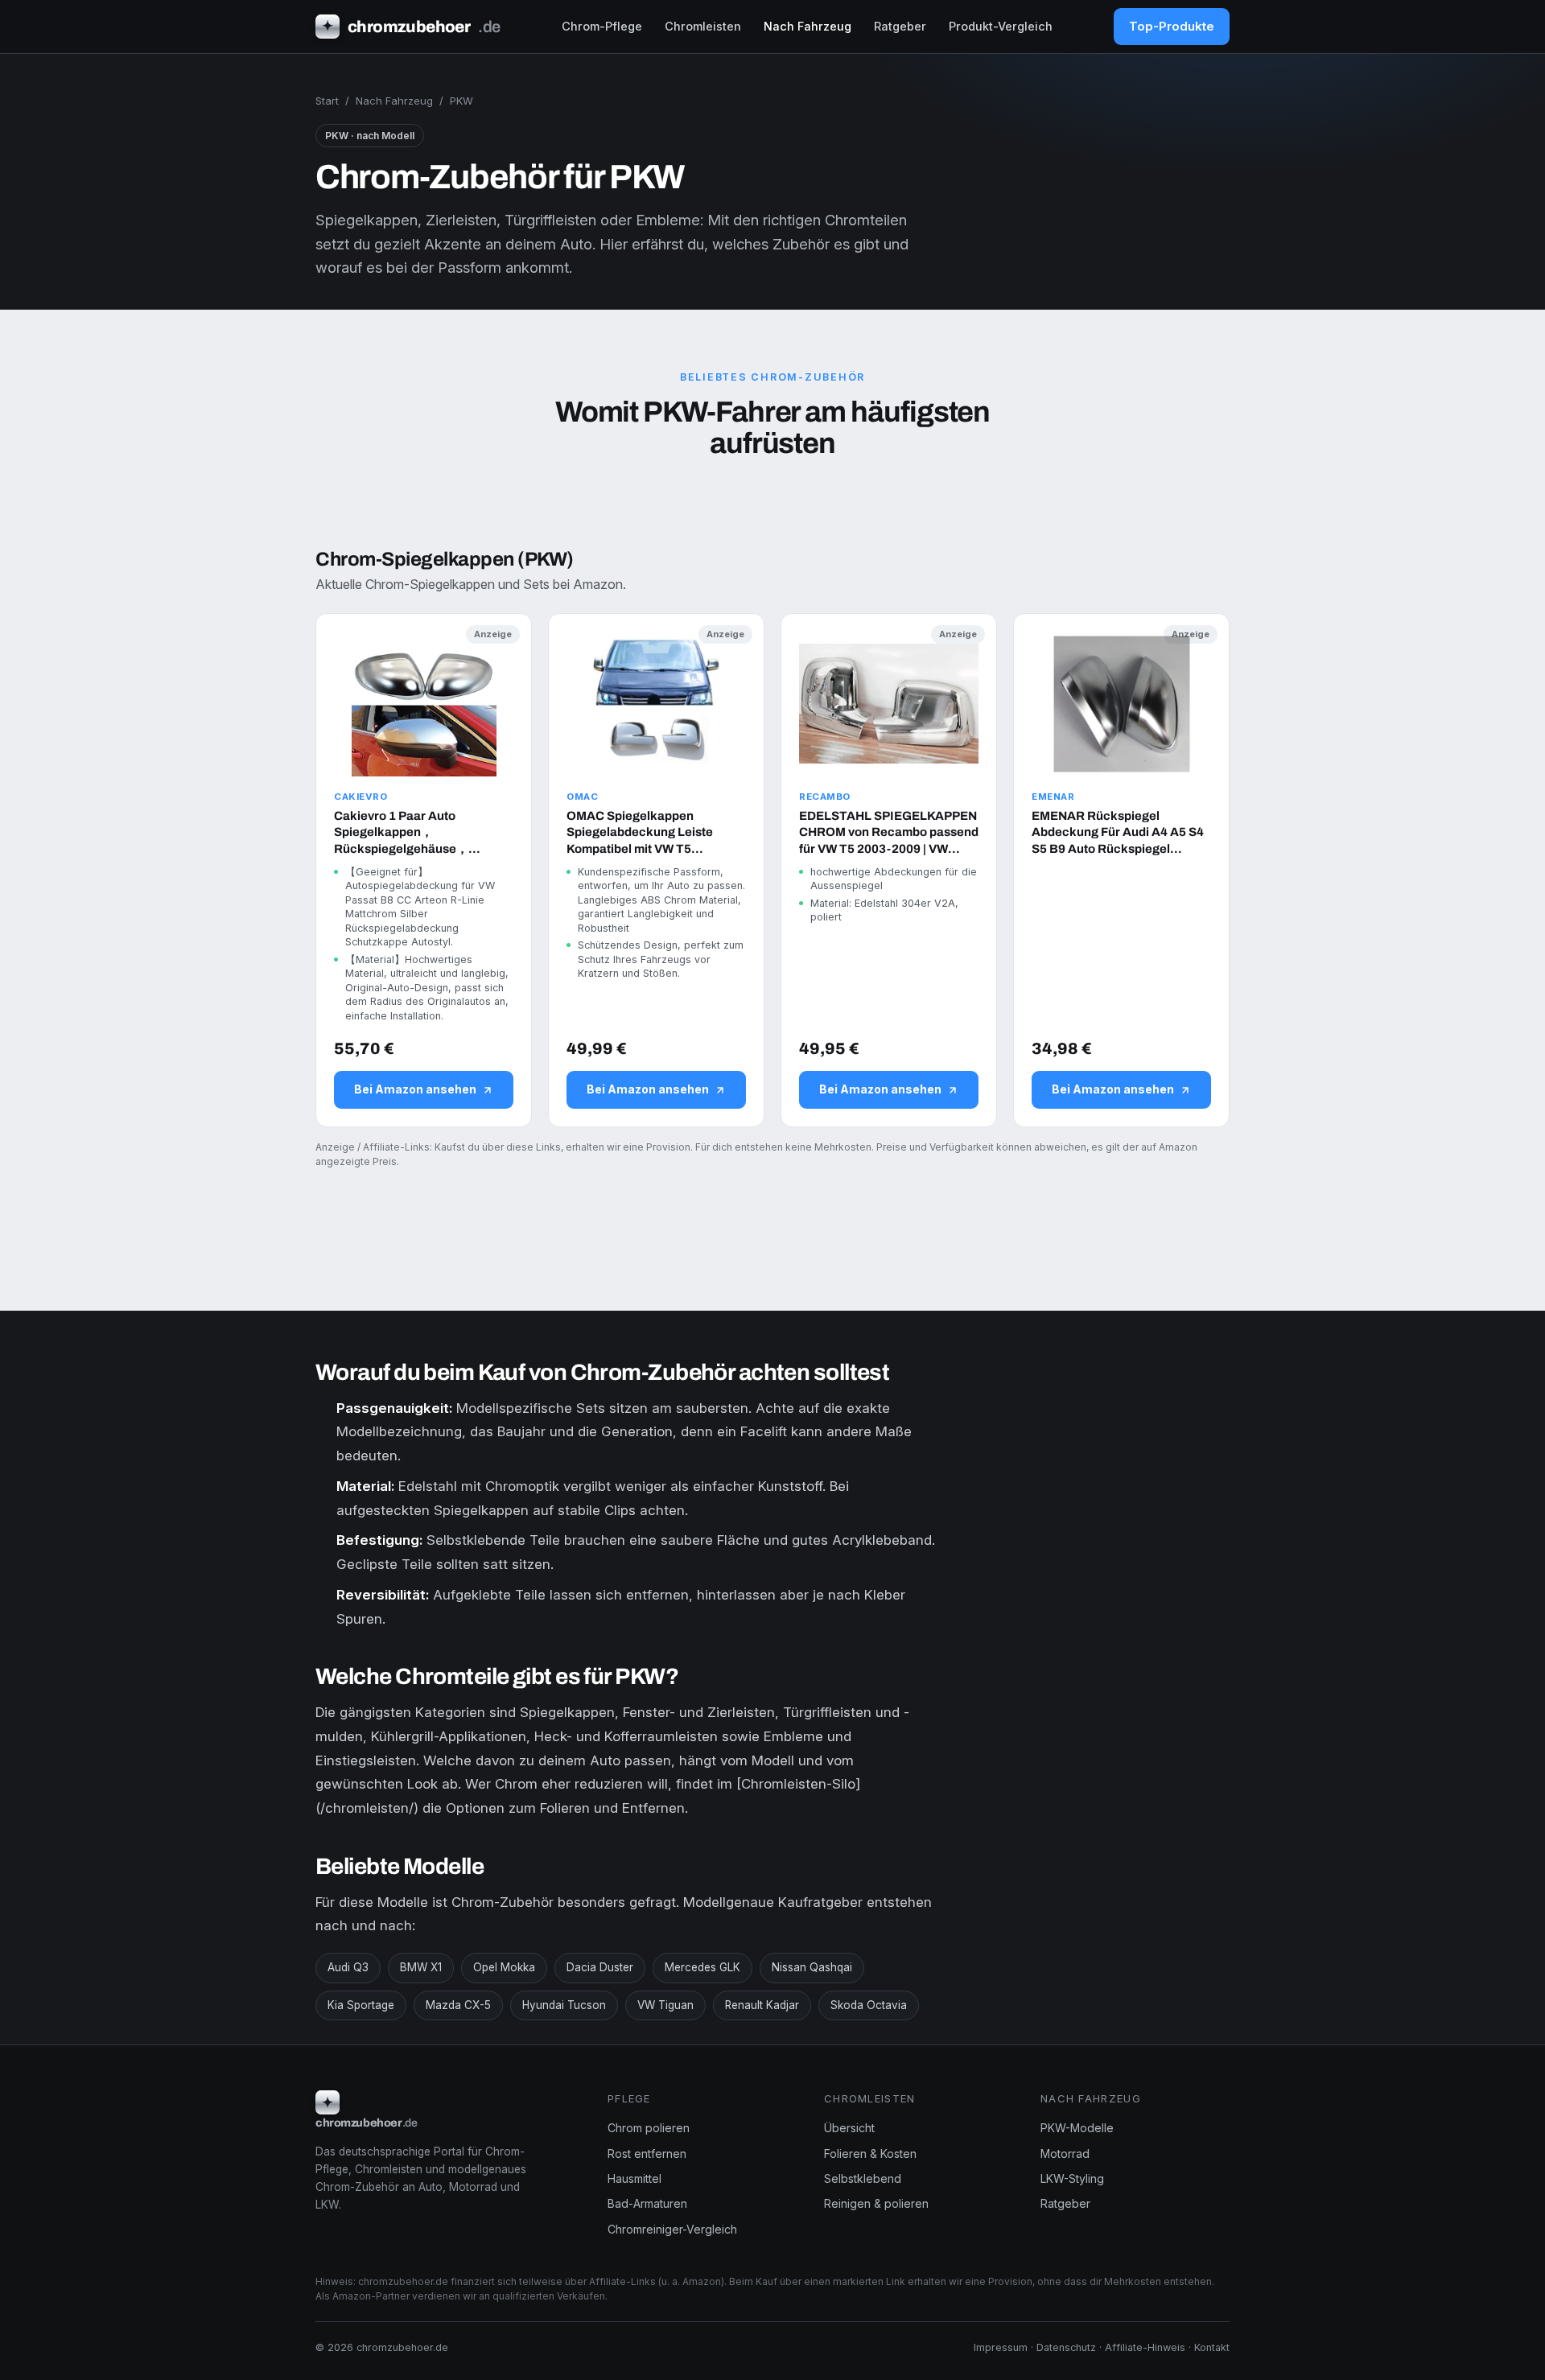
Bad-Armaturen (647, 2203)
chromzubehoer (411, 27)
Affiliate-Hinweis (1145, 2347)
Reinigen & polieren (876, 2203)
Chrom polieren (649, 2128)
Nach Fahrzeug (808, 26)
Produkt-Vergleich (1001, 26)
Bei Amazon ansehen (415, 1089)
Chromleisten (703, 26)
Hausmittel (634, 2178)
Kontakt (1212, 2347)
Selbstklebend (863, 2178)
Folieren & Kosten (870, 2154)
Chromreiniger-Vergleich (672, 2229)
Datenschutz (1066, 2347)
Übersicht (849, 2128)
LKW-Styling (1072, 2178)
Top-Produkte (1172, 26)
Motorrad (1065, 2154)
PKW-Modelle (1077, 2128)
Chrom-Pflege (602, 26)
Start (327, 101)
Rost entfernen (647, 2154)
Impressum (1001, 2347)
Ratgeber (900, 26)
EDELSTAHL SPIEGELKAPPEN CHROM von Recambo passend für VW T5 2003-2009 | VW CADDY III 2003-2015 (889, 833)
